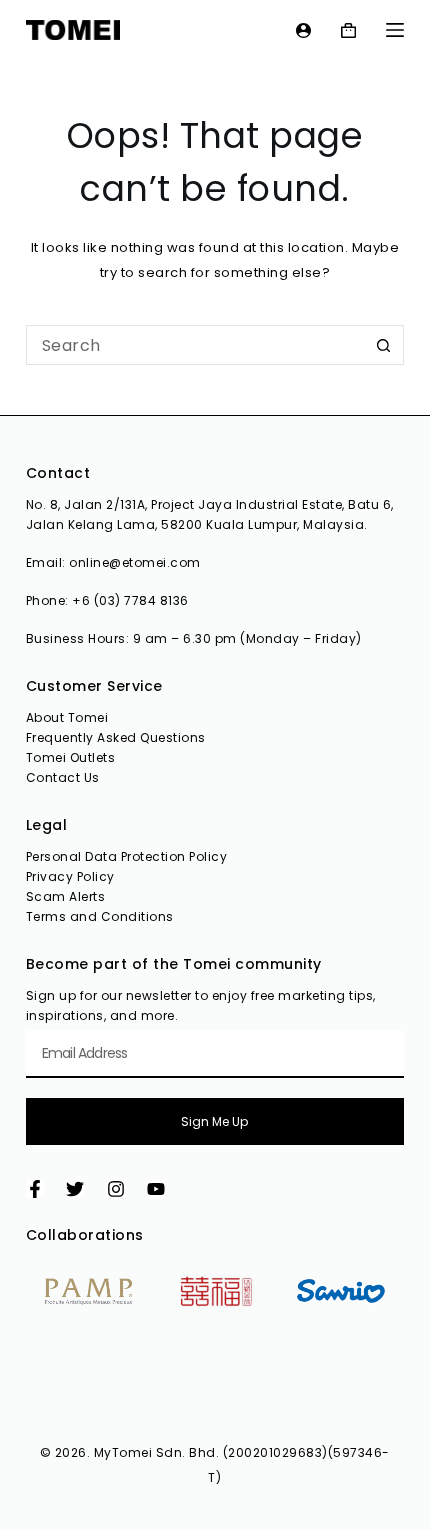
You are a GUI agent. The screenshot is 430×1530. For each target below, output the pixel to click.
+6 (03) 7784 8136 (130, 600)
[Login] (303, 30)
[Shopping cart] (348, 30)
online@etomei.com (135, 562)
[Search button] (384, 345)
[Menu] (395, 30)
